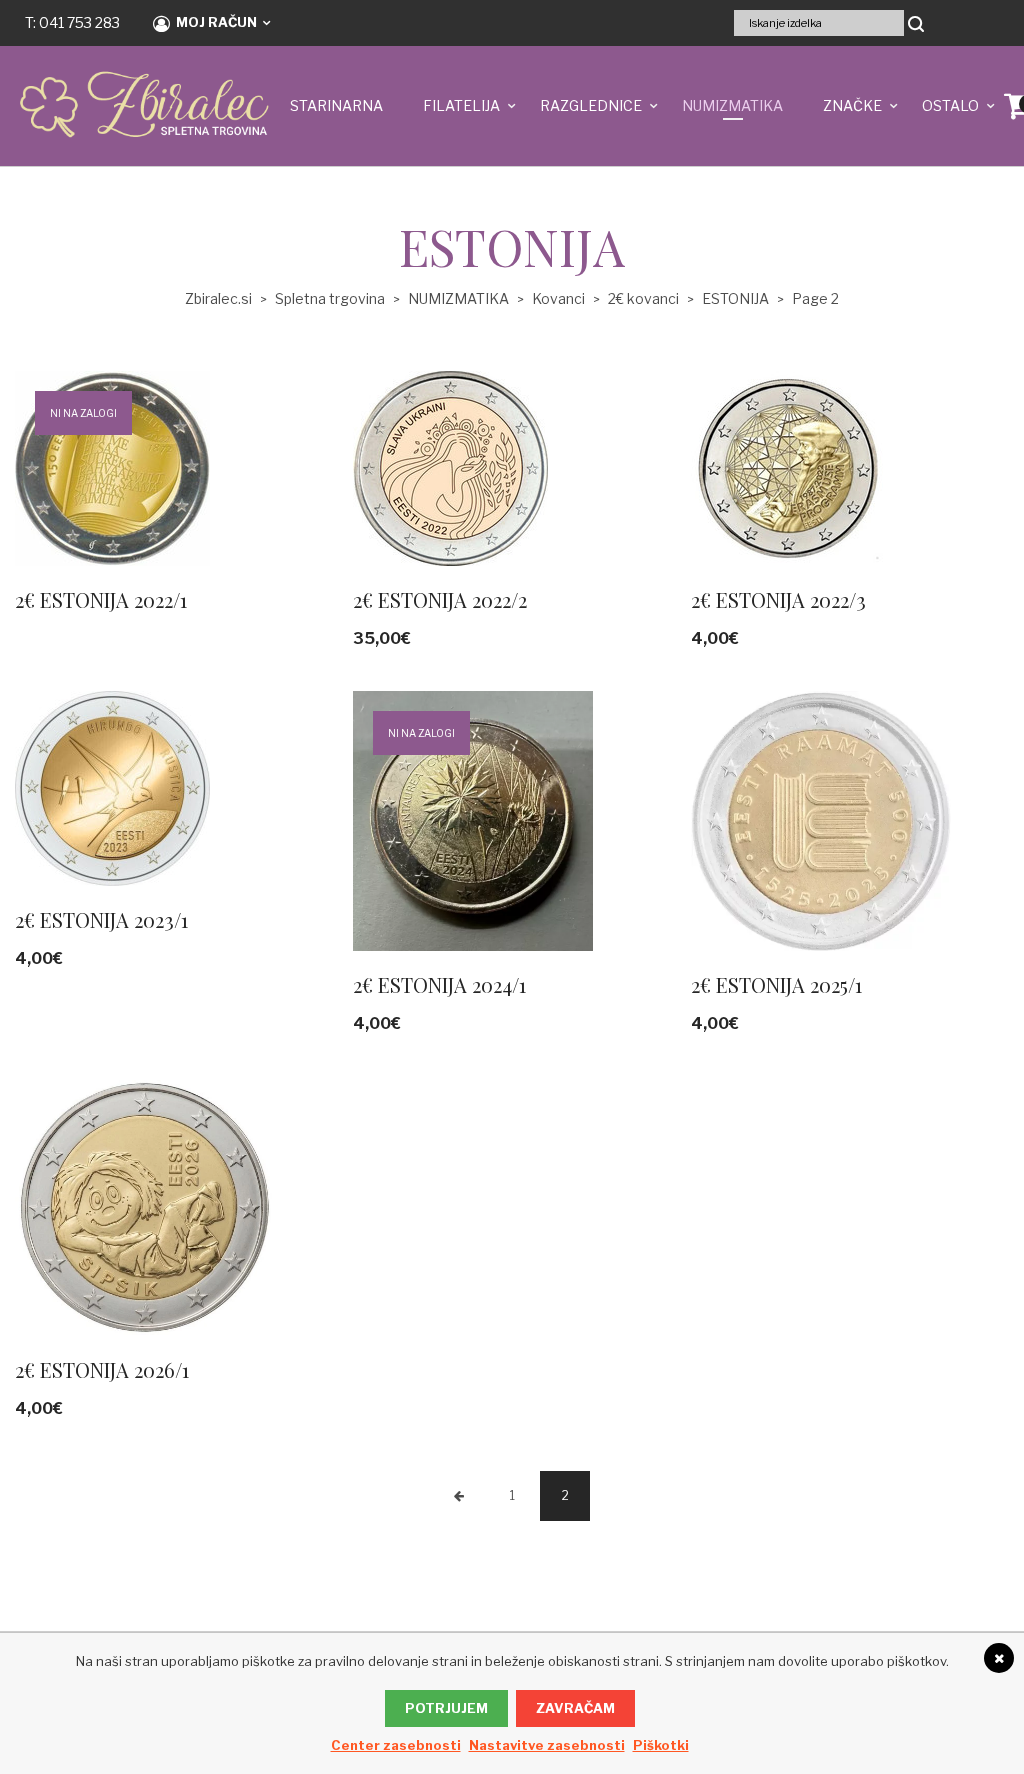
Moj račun (216, 22)
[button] (646, 498)
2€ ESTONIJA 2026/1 (102, 1369)
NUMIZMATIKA (732, 105)
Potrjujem (446, 1708)
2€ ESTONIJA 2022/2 (440, 599)
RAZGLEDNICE (591, 105)
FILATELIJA (461, 105)
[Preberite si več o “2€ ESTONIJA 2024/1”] (646, 883)
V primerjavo (252, 498)
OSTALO (950, 105)
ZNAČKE (852, 105)
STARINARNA (336, 105)
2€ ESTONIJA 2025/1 (776, 984)
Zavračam (575, 1708)
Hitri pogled (140, 498)
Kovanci (558, 298)
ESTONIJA (735, 298)
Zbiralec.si (218, 298)
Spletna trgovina (330, 298)
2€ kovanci (643, 298)
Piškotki (661, 1745)
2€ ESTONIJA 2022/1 (101, 599)
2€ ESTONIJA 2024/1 (439, 984)
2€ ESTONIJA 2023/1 (101, 919)
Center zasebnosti (396, 1745)
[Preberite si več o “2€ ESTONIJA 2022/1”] (308, 498)
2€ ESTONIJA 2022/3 (778, 599)
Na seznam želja (196, 498)
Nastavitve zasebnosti (547, 1745)
